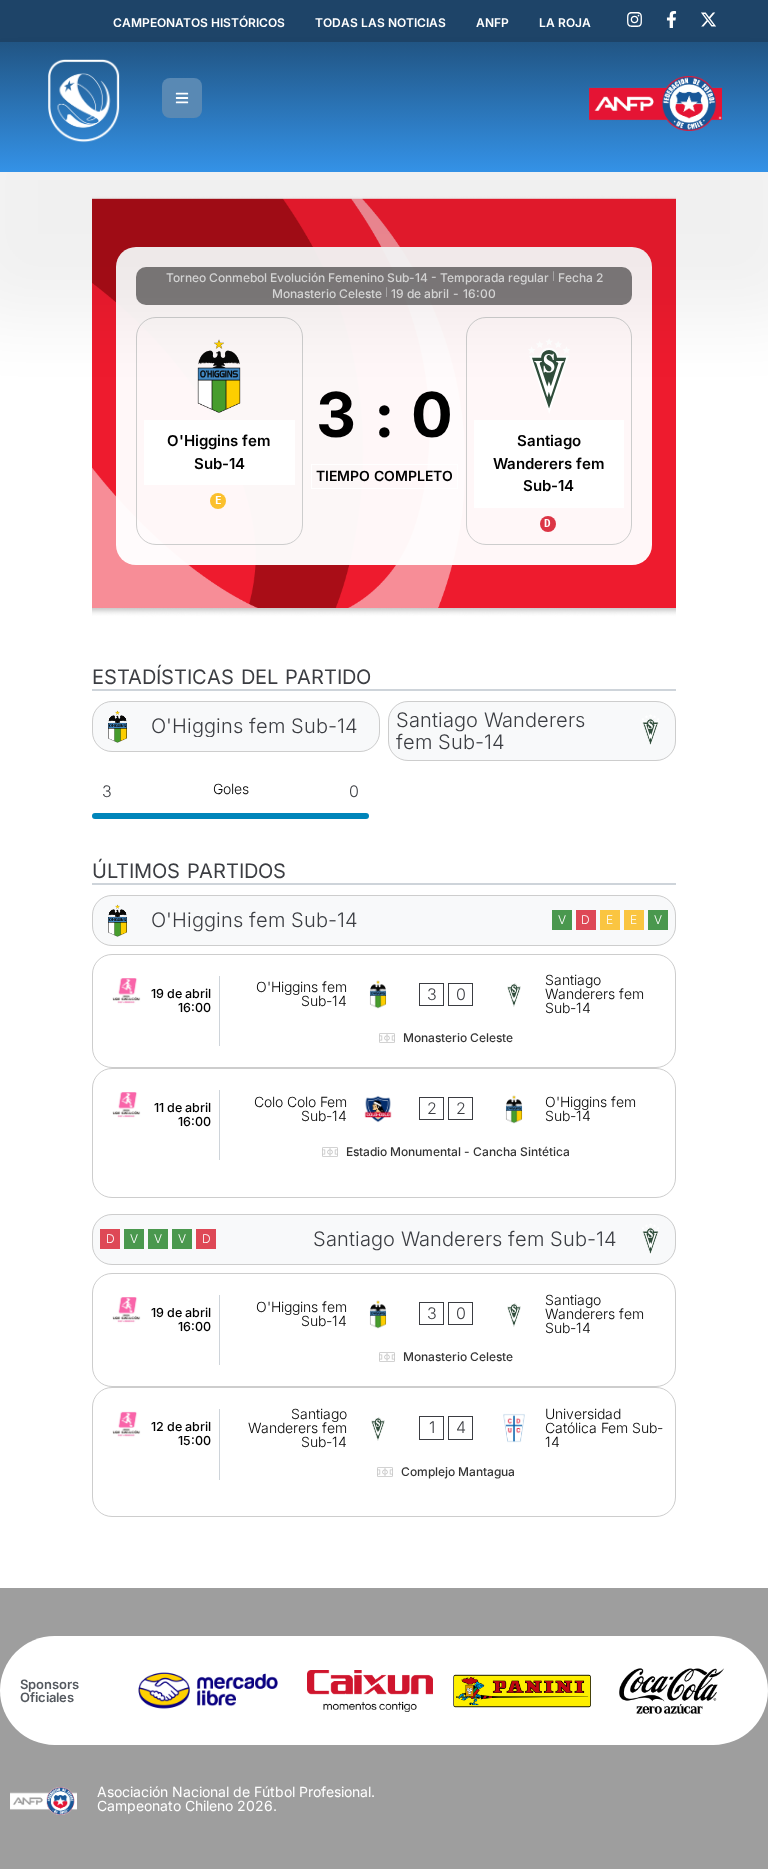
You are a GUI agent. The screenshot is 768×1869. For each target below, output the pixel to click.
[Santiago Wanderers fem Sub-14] (549, 431)
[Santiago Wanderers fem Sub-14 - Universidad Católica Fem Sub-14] (384, 1452)
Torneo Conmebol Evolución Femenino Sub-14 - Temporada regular (357, 277)
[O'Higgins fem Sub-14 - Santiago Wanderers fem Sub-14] (384, 1011)
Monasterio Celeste (327, 293)
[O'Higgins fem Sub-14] (219, 431)
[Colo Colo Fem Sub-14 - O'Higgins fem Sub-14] (384, 1133)
